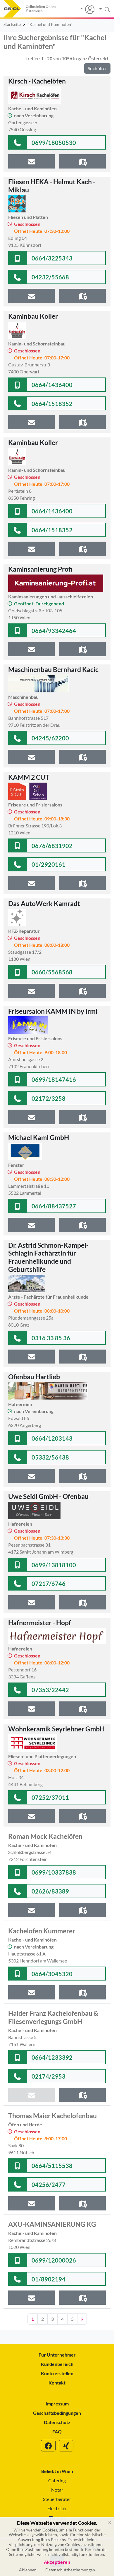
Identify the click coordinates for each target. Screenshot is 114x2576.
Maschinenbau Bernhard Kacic (53, 669)
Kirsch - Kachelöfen (37, 81)
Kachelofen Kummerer (42, 1931)
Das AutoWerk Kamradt (44, 903)
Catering (57, 2480)
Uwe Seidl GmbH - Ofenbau (48, 1496)
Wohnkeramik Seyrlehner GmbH (56, 1729)
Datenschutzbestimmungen (70, 2570)
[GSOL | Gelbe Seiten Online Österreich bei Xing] (66, 2446)
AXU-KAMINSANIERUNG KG (52, 2224)
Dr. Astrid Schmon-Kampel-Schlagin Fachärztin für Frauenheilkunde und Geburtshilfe (48, 1257)
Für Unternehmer (57, 2355)
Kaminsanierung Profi (40, 569)
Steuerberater (57, 2499)
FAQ (57, 2431)
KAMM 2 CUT (29, 777)
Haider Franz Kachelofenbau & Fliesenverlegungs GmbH (53, 2017)
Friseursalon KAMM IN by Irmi (53, 1011)
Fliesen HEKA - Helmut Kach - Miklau (52, 186)
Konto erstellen (57, 2373)
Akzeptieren (57, 2562)
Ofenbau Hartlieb (34, 1377)
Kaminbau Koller (33, 316)
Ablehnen (28, 2570)
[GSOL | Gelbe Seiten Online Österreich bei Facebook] (48, 2446)
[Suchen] (102, 9)
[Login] (87, 9)
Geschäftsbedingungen (57, 2413)
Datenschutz (57, 2422)
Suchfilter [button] (97, 68)
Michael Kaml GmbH (39, 1137)
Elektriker (57, 2508)
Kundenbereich (57, 2364)
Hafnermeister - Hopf (40, 1623)
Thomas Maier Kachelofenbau (52, 2116)
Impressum (57, 2404)
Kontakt (57, 2383)
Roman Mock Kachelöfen (45, 1836)
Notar (57, 2490)
